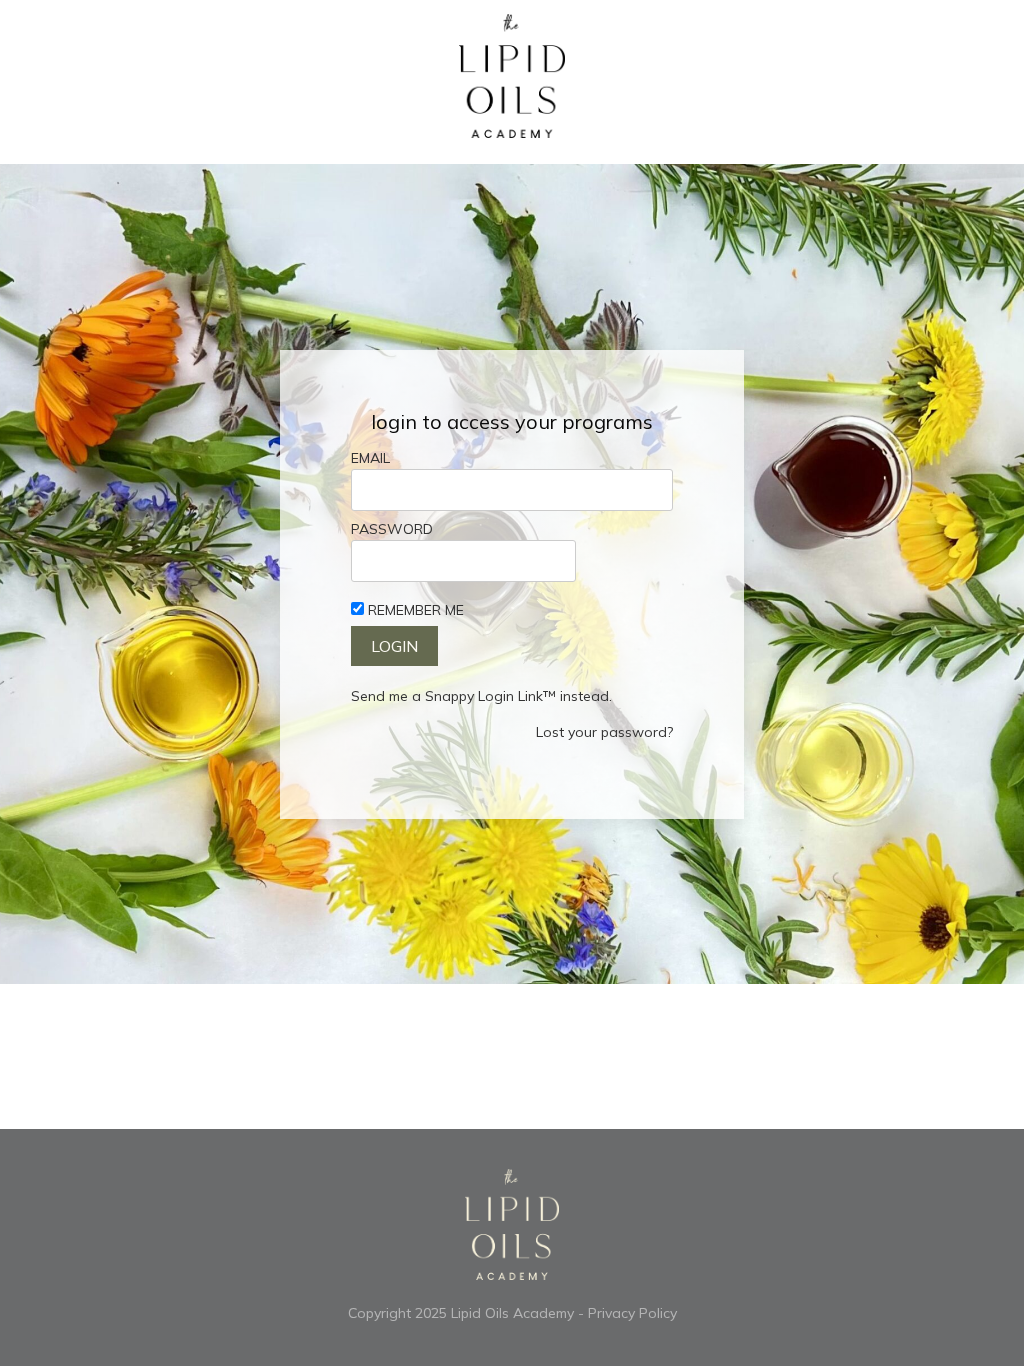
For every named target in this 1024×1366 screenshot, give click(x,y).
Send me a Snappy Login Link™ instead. (481, 696)
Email (370, 458)
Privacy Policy (632, 1313)
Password (392, 529)
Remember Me (416, 610)
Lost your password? (604, 732)
